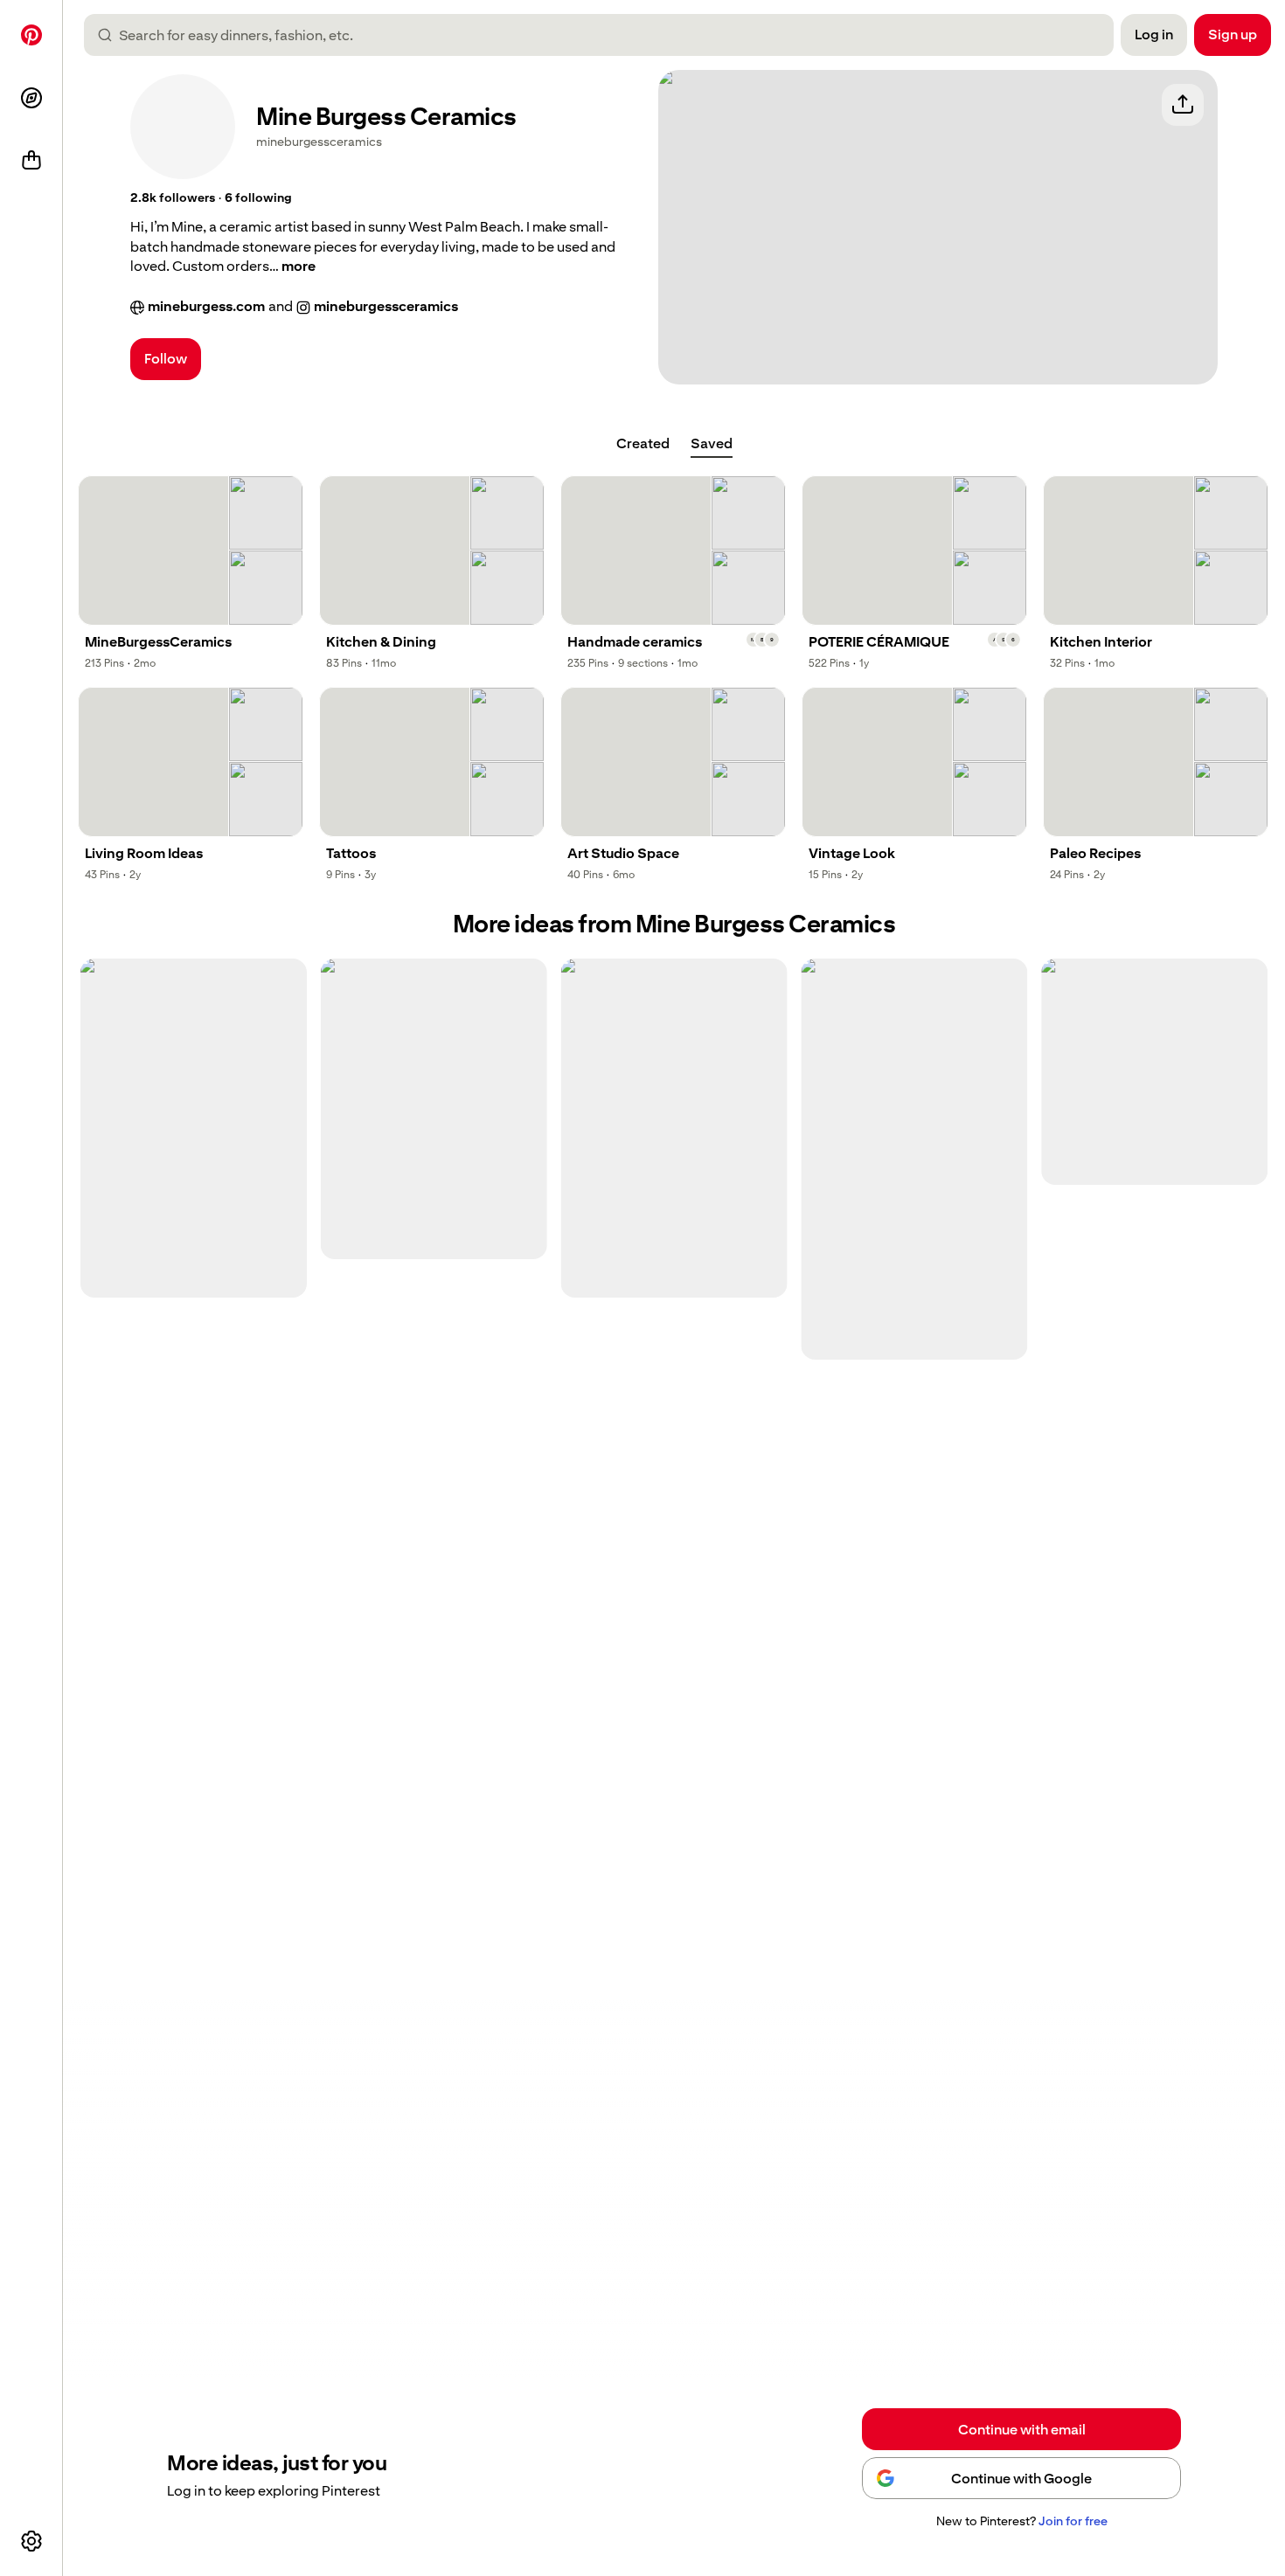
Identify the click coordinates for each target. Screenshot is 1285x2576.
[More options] (31, 2541)
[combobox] (606, 35)
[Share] (1183, 105)
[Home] (31, 35)
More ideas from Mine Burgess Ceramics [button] (674, 924)
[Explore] (31, 98)
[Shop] (31, 161)
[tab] (643, 444)
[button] (173, 198)
